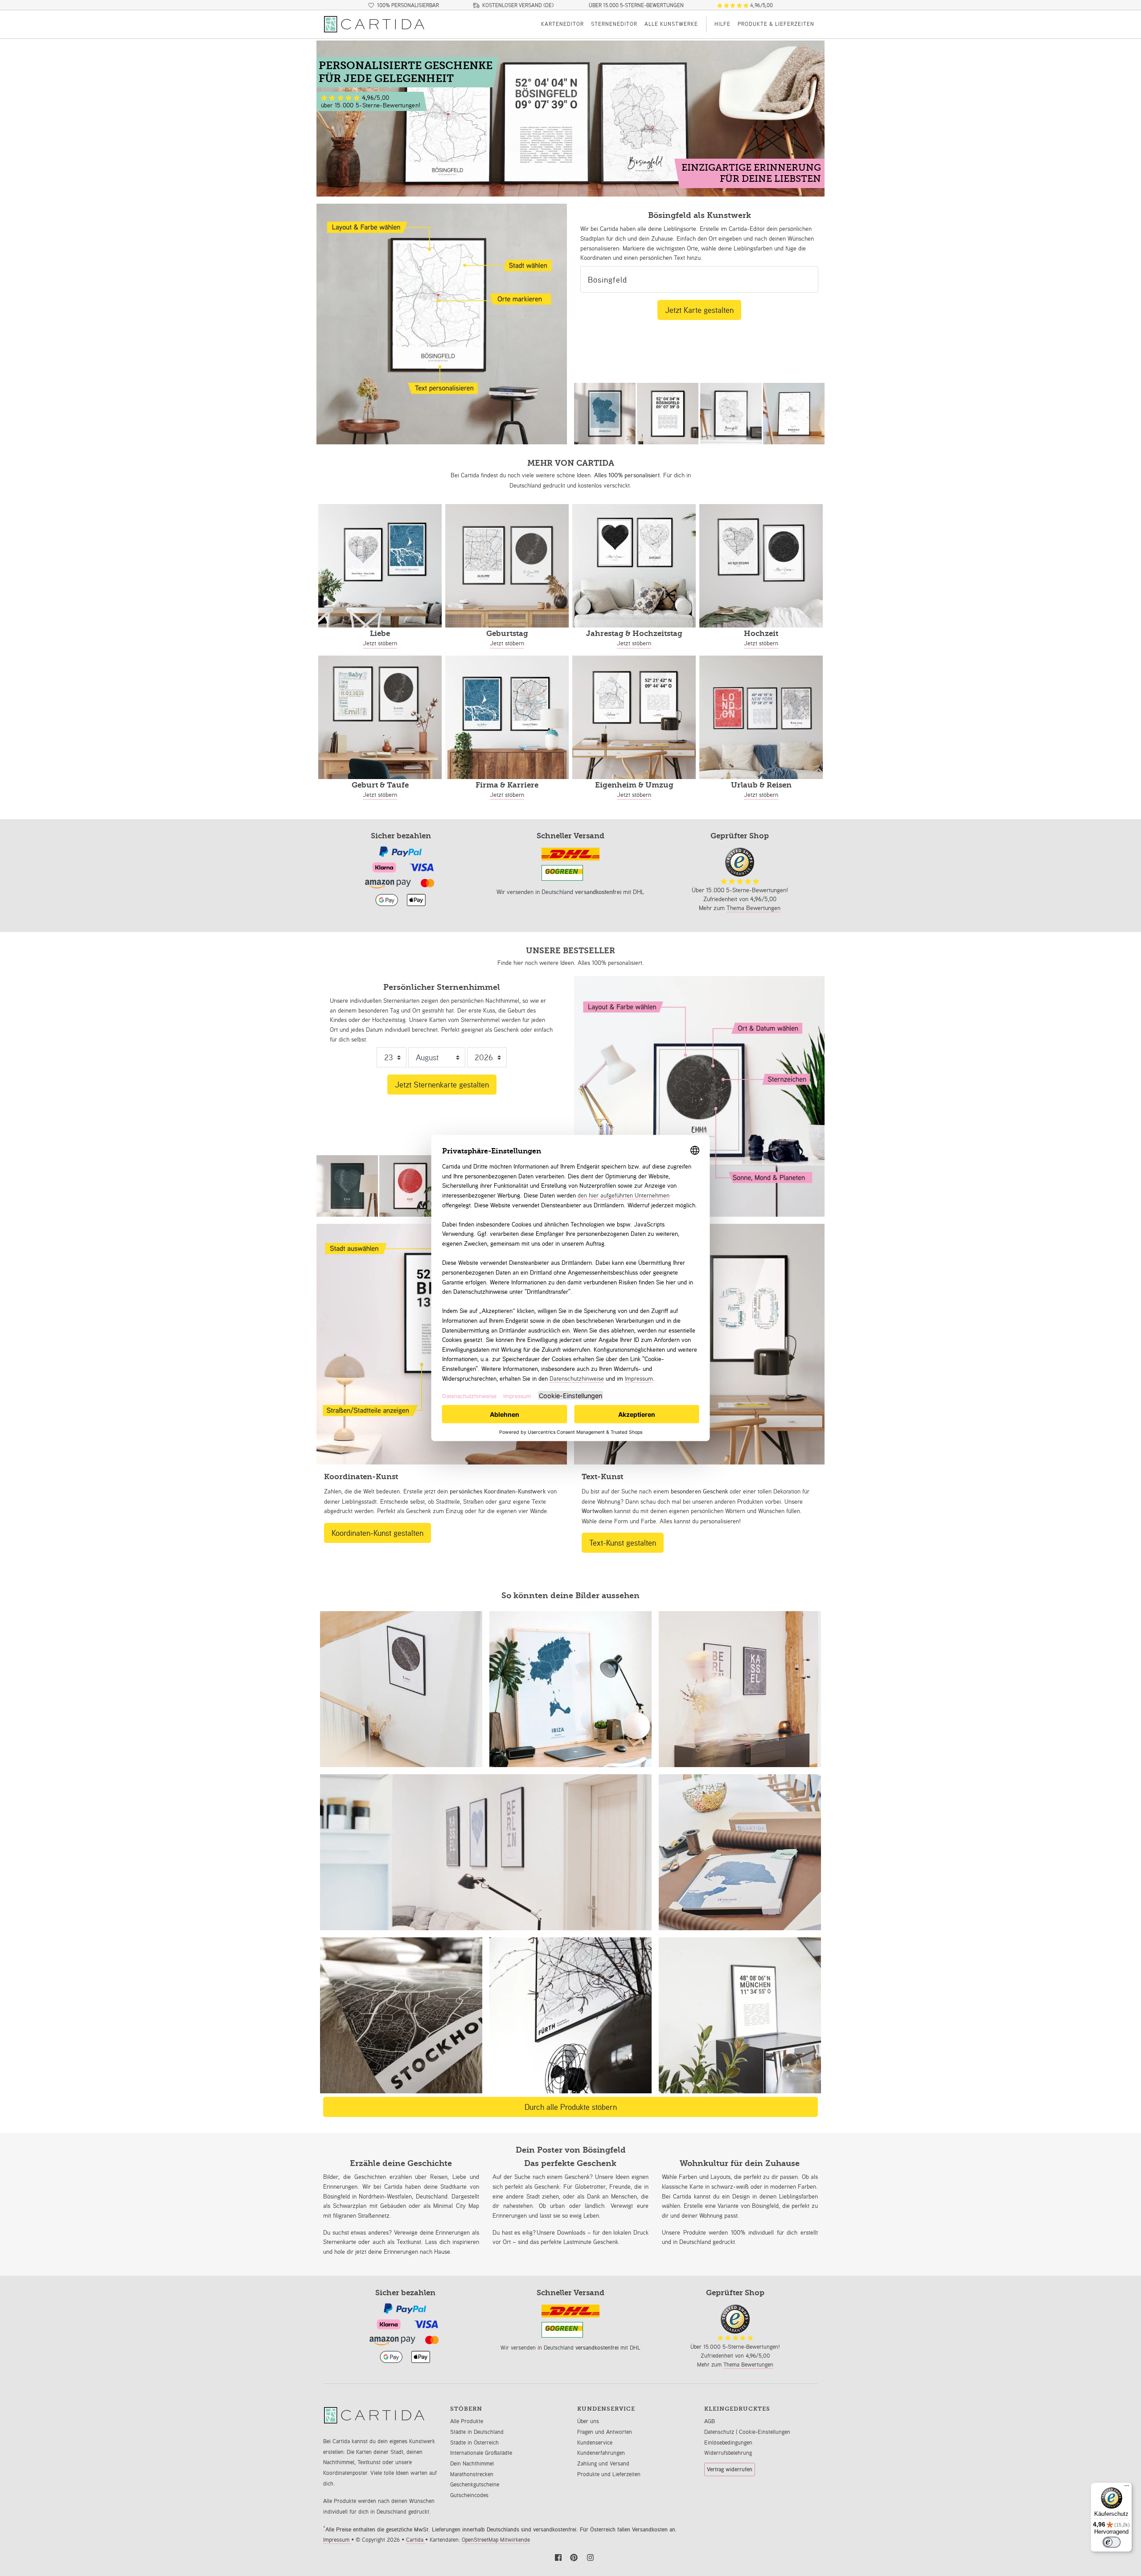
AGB (710, 2421)
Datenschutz (720, 2432)
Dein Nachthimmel (472, 2463)
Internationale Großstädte (481, 2453)
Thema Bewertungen (753, 908)
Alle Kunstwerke (671, 24)
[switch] (1112, 2542)
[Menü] (1127, 2488)
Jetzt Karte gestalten (699, 310)
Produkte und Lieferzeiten (609, 2474)
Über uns (588, 2421)
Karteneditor (562, 24)
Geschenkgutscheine (475, 2484)
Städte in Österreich (474, 2443)
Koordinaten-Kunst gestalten (378, 1533)
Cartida (416, 2540)
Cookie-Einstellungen (765, 2432)
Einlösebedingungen (728, 2443)
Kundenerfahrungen (601, 2453)
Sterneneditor (614, 24)
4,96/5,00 (761, 5)
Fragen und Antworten (605, 2432)
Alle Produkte (467, 2421)
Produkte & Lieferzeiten (776, 24)
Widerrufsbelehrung (728, 2453)
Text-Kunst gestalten (623, 1542)
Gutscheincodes (469, 2495)
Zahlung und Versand (603, 2463)
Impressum (337, 2540)
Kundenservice (595, 2443)
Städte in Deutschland (477, 2432)
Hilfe (722, 24)
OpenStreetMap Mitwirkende (496, 2540)
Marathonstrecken (472, 2474)
